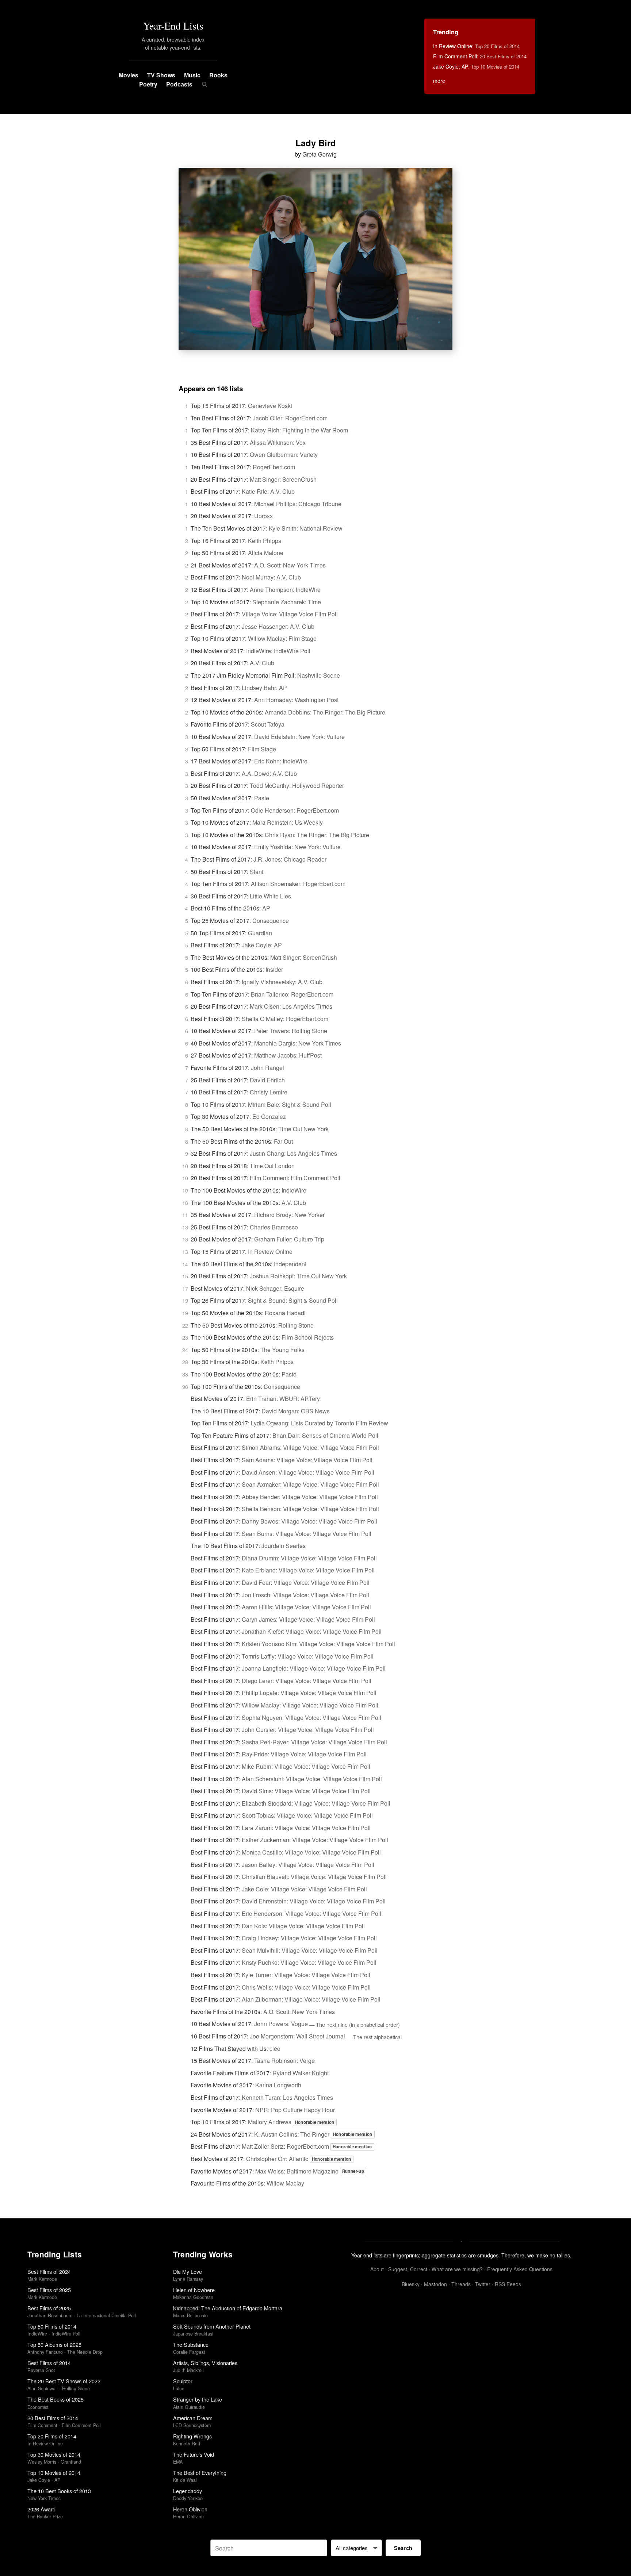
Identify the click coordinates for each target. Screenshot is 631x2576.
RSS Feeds (508, 2284)
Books (218, 75)
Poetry (148, 84)
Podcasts (179, 84)
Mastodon (435, 2284)
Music (192, 75)
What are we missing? (457, 2269)
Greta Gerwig (320, 154)
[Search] (204, 84)
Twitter (483, 2284)
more (439, 81)
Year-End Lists (173, 26)
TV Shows (161, 75)
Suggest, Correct (408, 2269)
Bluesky (411, 2284)
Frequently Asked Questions (520, 2269)
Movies (129, 75)
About (377, 2269)
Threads (461, 2284)
